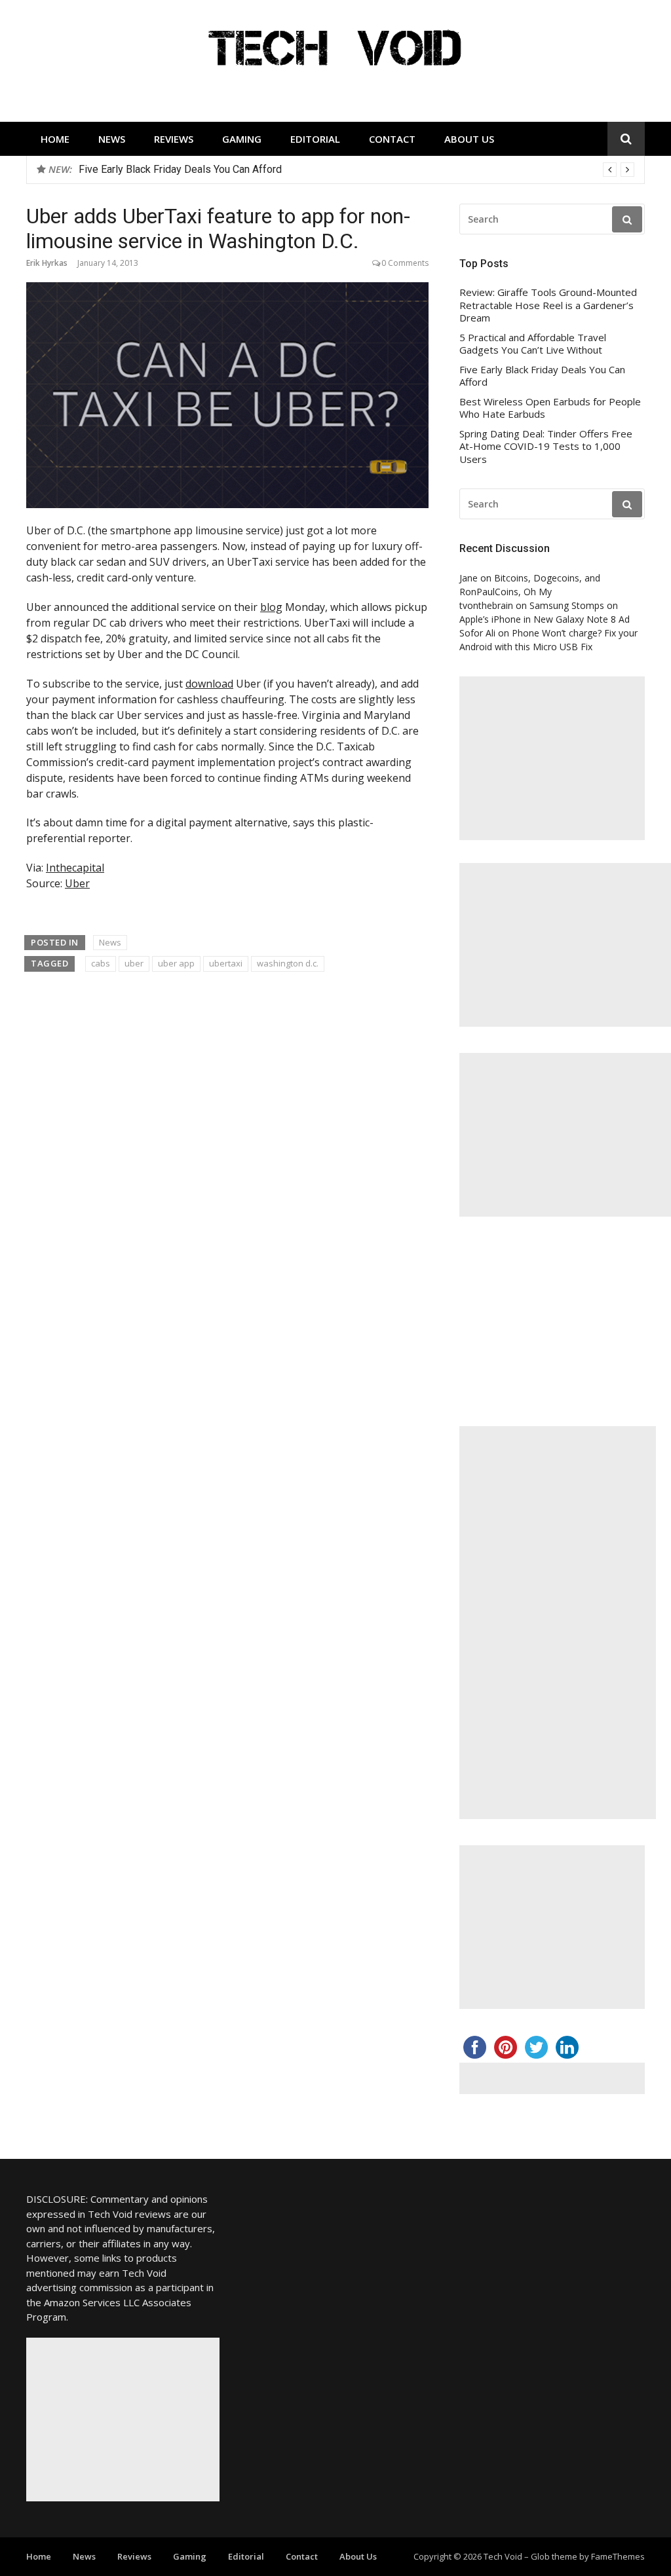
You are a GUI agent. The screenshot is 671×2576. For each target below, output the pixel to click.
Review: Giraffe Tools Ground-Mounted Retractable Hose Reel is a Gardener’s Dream (548, 305)
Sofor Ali (477, 633)
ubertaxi (226, 963)
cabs (101, 963)
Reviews (174, 139)
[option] (356, 170)
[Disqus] (227, 1169)
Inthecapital (75, 868)
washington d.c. (288, 963)
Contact (392, 139)
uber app (176, 963)
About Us (469, 139)
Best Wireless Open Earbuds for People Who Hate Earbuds (214, 169)
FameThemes (618, 2556)
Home (55, 139)
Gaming (242, 139)
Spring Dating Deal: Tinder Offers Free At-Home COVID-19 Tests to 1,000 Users (546, 447)
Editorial (315, 139)
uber (134, 963)
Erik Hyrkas (47, 263)
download (209, 684)
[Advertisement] (552, 758)
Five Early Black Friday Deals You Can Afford (542, 376)
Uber (77, 883)
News (112, 139)
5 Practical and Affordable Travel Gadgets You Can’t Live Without (533, 344)
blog (271, 607)
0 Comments (405, 263)
